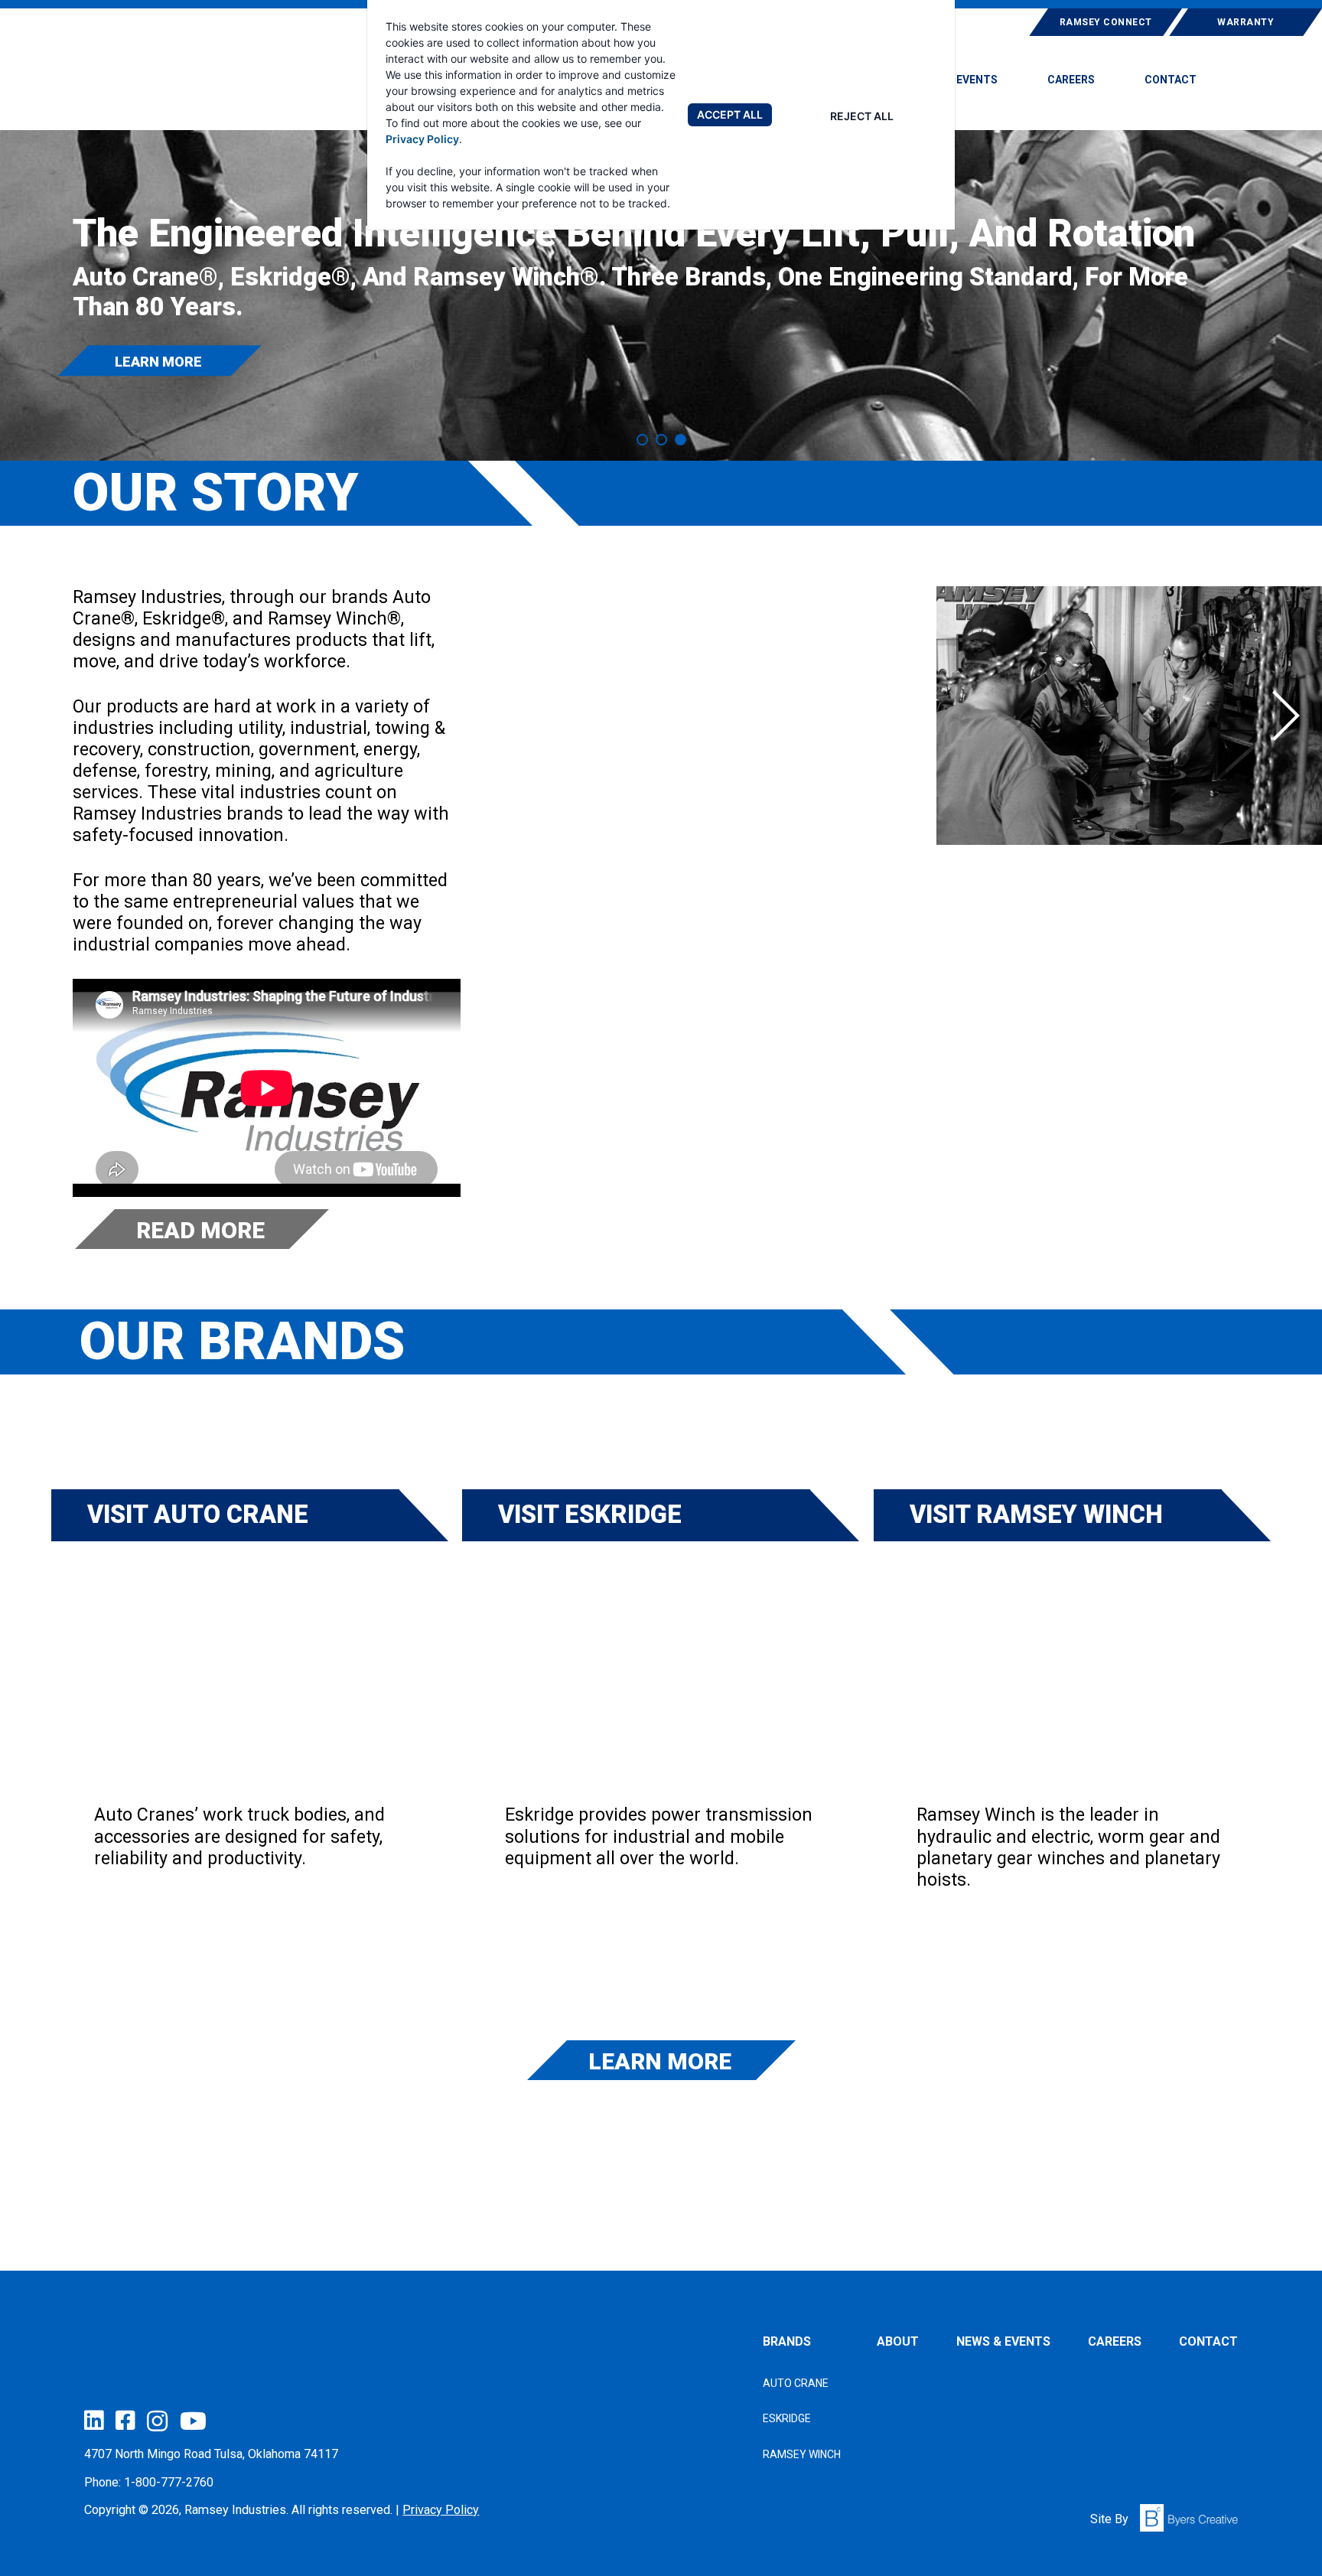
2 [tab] (661, 440)
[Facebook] (125, 2420)
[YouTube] (193, 2421)
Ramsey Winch (802, 2454)
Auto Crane (796, 2383)
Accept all (730, 114)
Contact (1171, 80)
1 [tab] (642, 440)
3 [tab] (681, 440)
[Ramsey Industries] (191, 78)
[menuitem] (956, 86)
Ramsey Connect (1106, 22)
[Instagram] (157, 2421)
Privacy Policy (422, 139)
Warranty (1245, 22)
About (898, 2341)
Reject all (862, 116)
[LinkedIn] (94, 2420)
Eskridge (787, 2418)
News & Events (956, 80)
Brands (787, 2341)
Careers (1071, 80)
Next (1286, 716)
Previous (587, 716)
